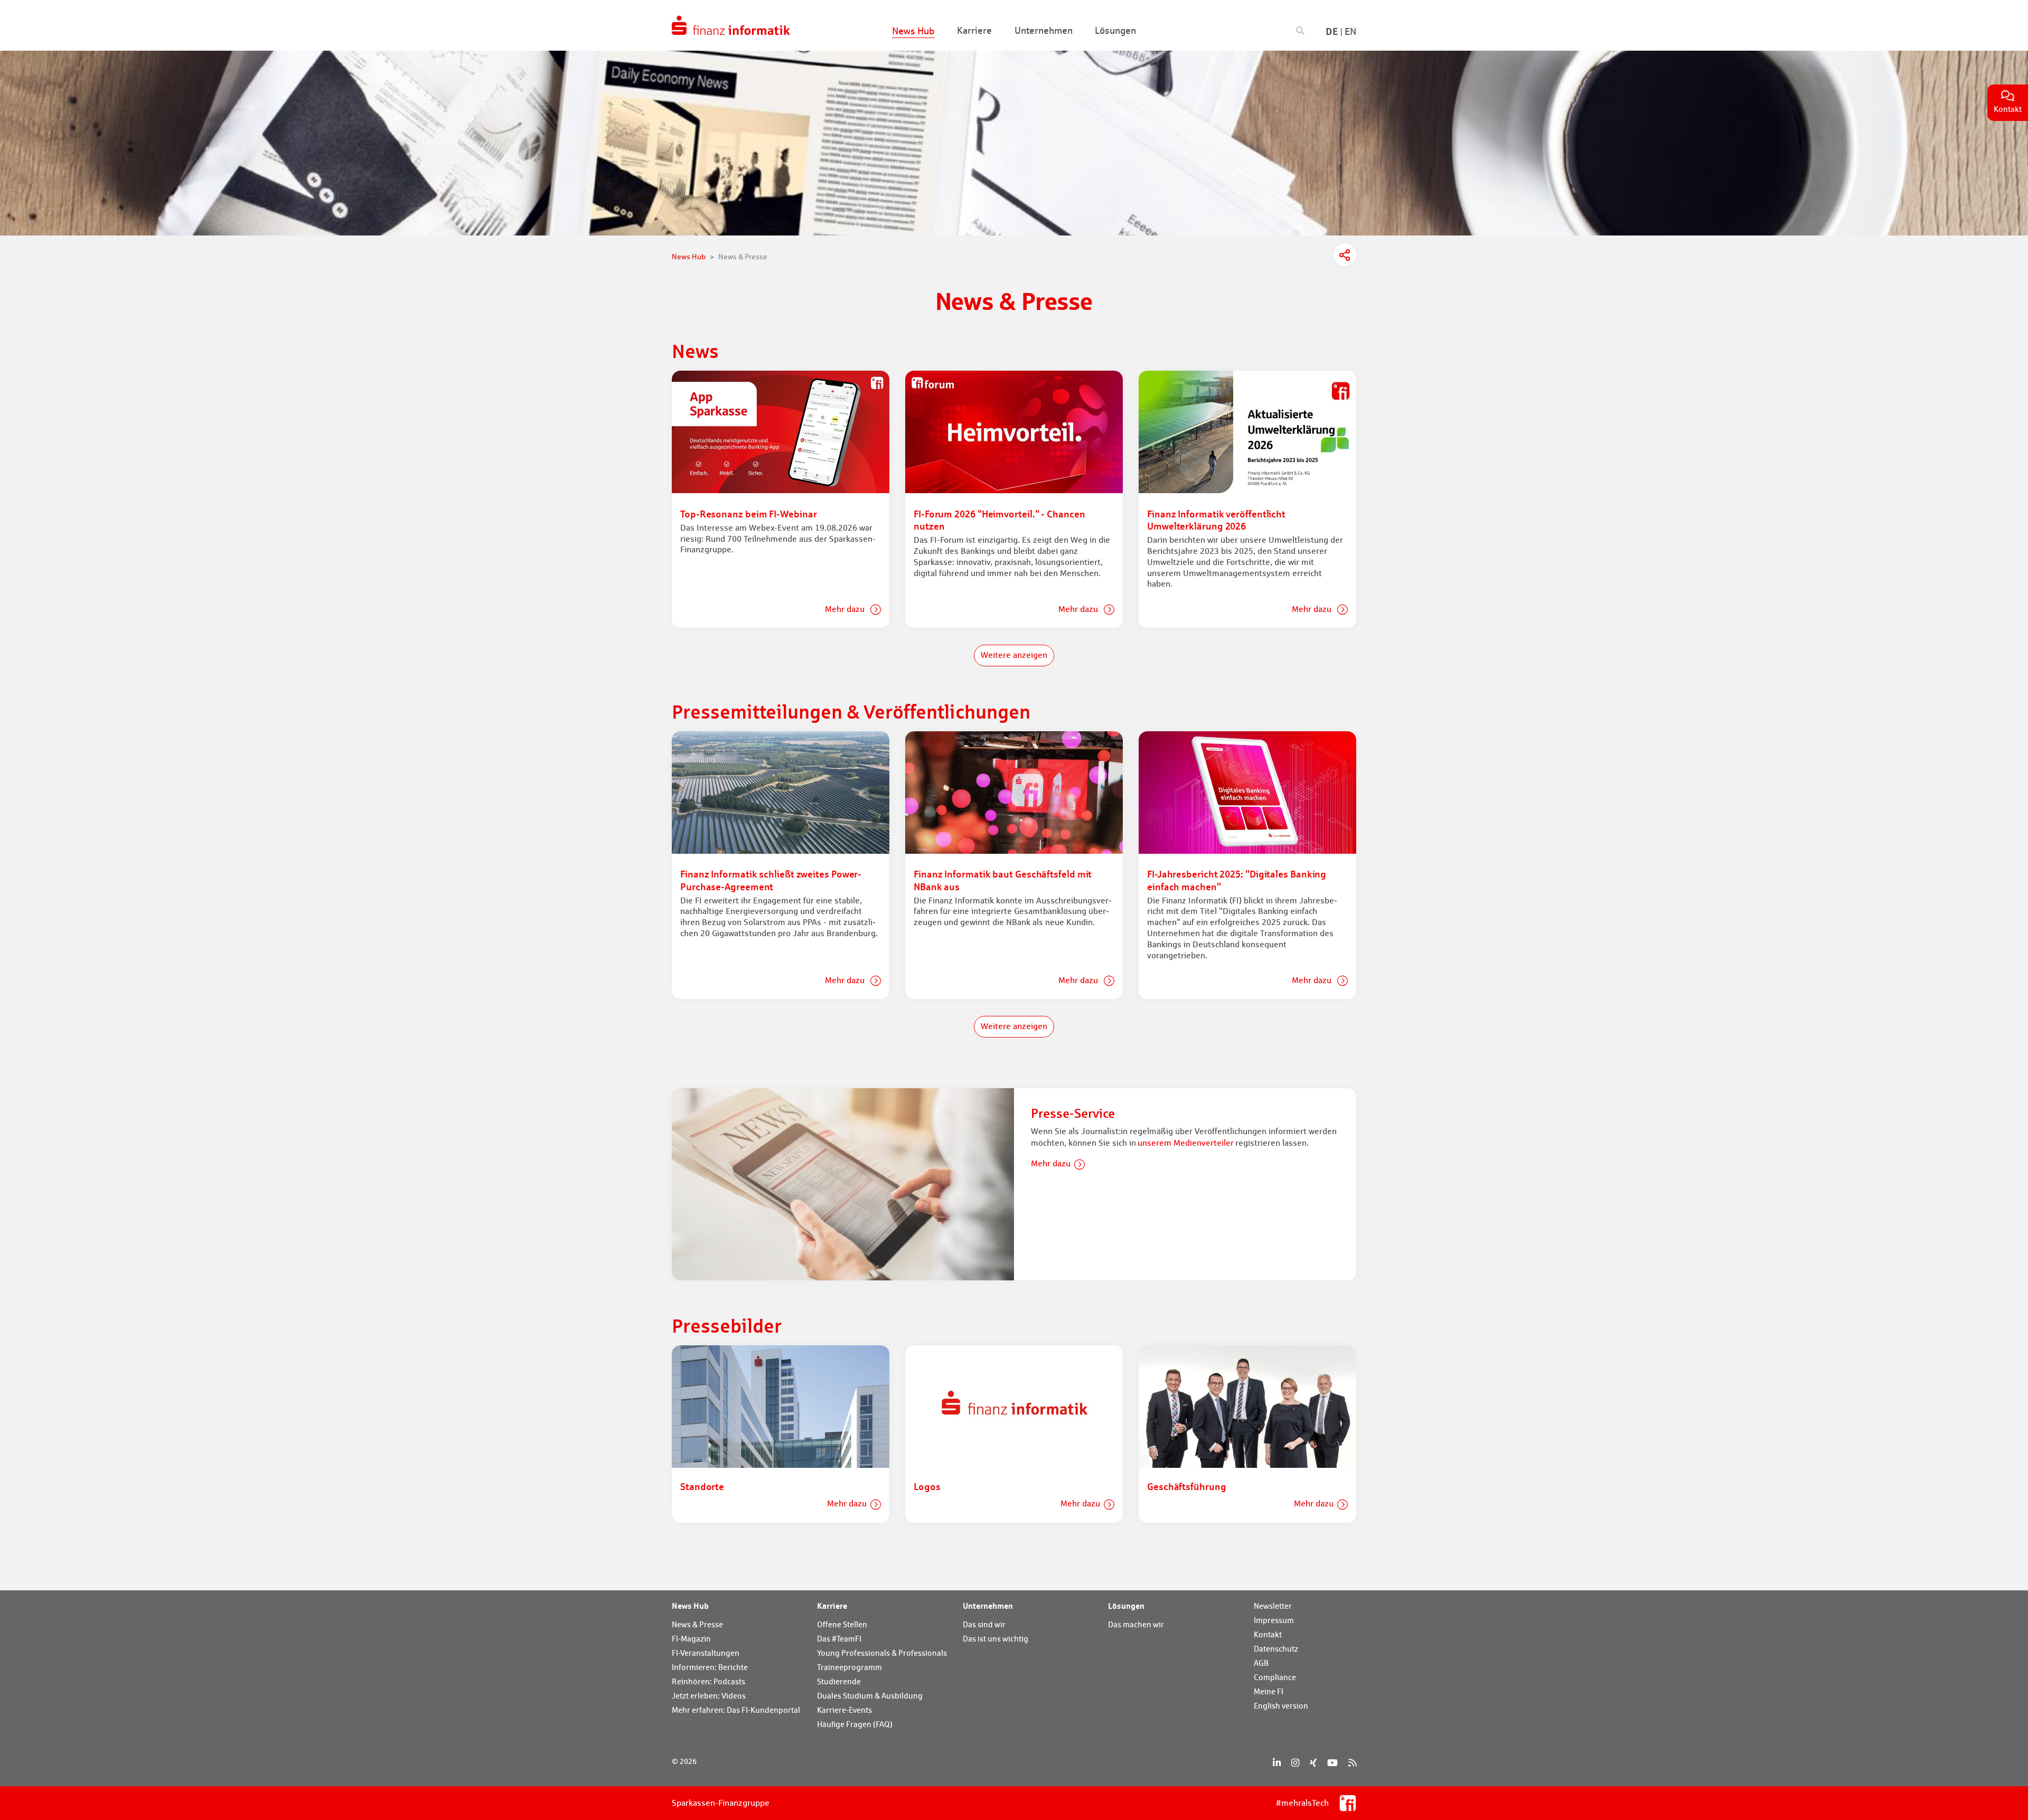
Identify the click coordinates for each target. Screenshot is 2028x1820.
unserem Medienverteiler (1186, 1143)
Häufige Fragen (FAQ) (855, 1724)
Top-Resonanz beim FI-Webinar (748, 514)
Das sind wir (984, 1624)
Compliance (1275, 1677)
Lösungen (1126, 1606)
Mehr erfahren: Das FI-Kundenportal (736, 1710)
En (1350, 31)
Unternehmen (988, 1606)
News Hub (690, 1606)
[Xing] (1313, 1763)
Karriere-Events (844, 1710)
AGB (1261, 1663)
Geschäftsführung (1187, 1486)
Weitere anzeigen (1014, 655)
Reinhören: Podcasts (708, 1681)
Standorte (702, 1486)
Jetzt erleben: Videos (709, 1696)
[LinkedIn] (1277, 1763)
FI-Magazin (691, 1639)
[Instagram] (1295, 1763)
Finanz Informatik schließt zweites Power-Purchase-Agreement (771, 880)
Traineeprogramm (849, 1667)
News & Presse (697, 1624)
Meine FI (1269, 1691)
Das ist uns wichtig (996, 1639)
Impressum (1274, 1620)
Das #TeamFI (839, 1639)
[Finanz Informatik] (731, 25)
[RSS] (1352, 1763)
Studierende (839, 1681)
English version (1281, 1706)
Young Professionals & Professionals (882, 1653)
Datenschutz (1276, 1649)
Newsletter (1273, 1606)
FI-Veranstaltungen (706, 1653)
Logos (927, 1486)
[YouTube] (1332, 1763)
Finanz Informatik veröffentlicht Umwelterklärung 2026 (1216, 520)
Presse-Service (1073, 1113)
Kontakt (1268, 1634)
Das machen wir (1136, 1624)
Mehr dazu (846, 609)
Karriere (832, 1606)
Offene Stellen (842, 1624)
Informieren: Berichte (710, 1667)
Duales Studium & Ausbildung (870, 1696)
